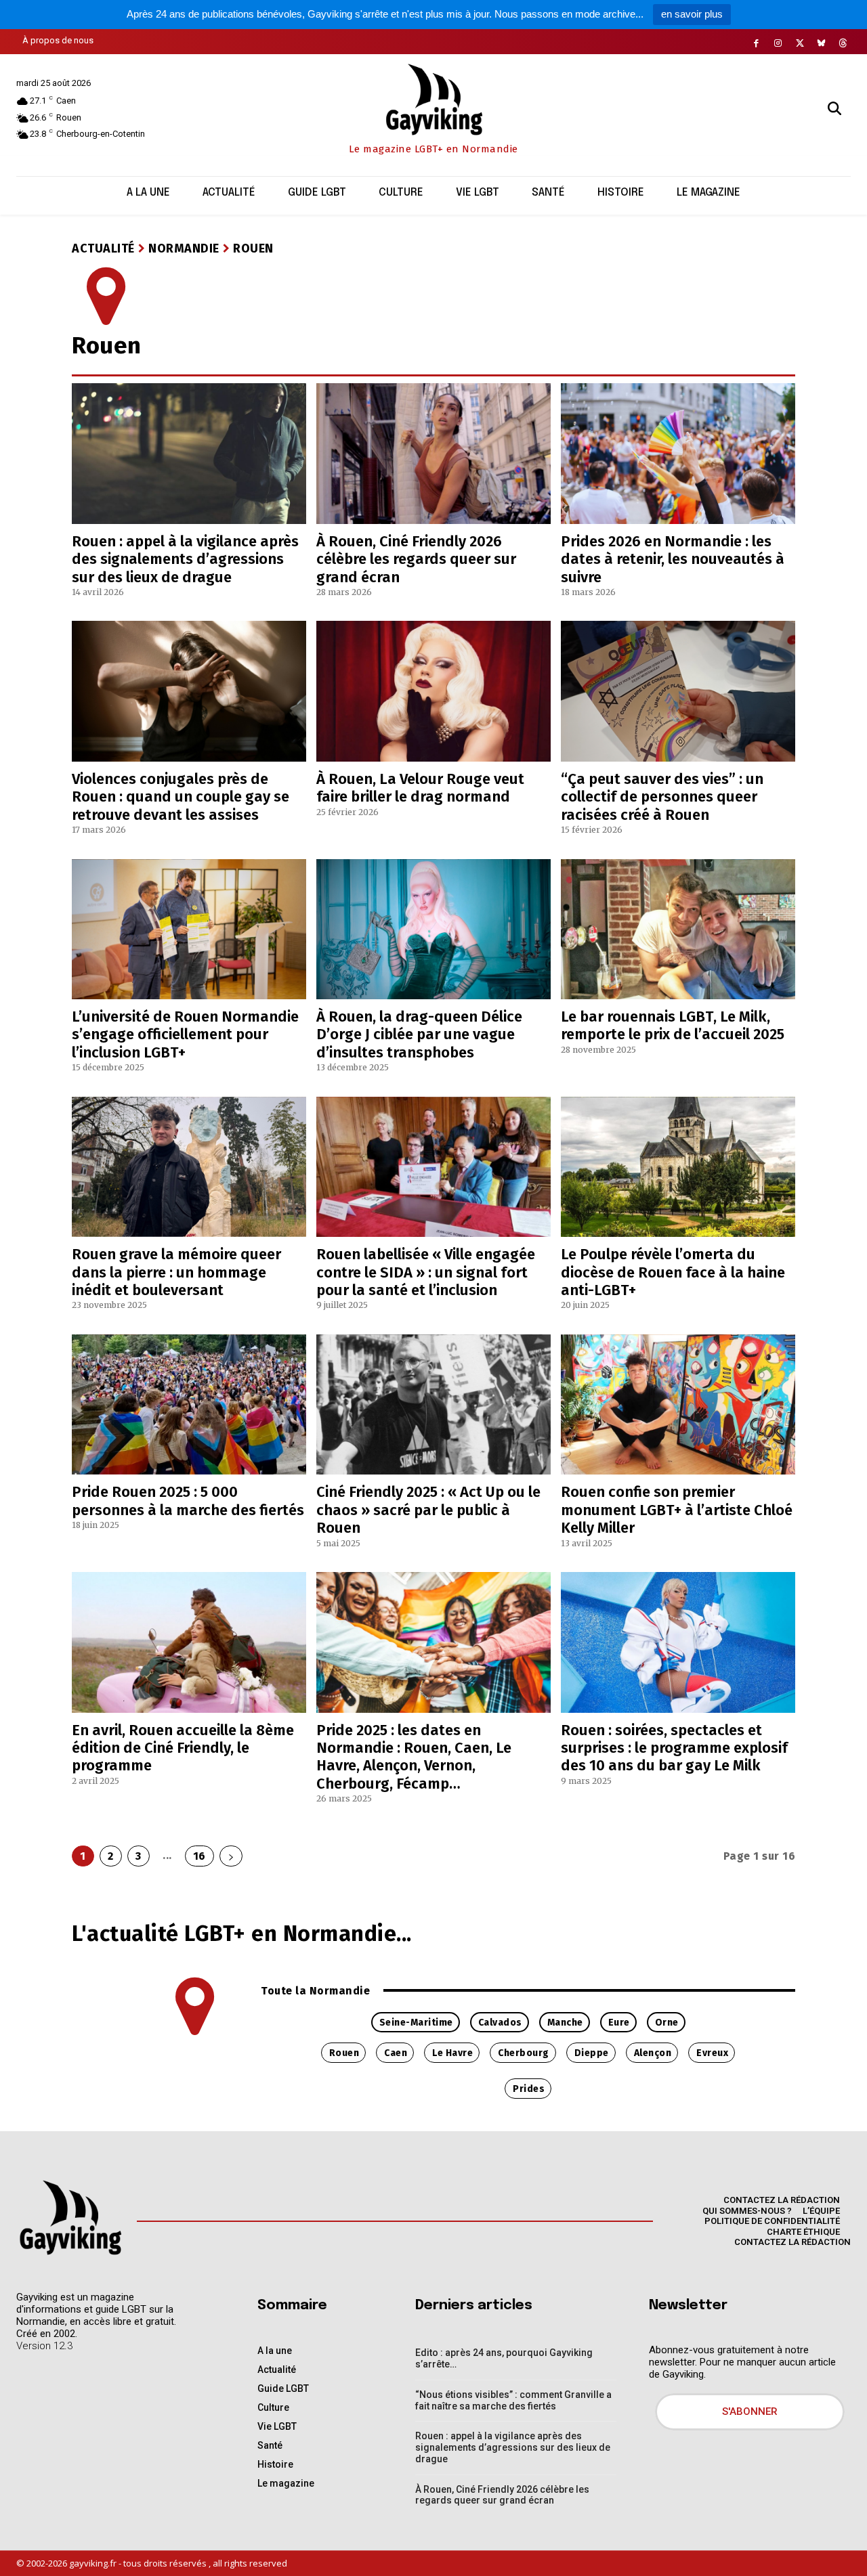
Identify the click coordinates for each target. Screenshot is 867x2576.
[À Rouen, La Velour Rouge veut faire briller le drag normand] (433, 691)
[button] (834, 108)
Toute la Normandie (315, 1991)
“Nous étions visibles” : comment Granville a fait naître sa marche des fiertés (513, 2400)
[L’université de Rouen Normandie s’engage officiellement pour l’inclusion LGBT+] (189, 930)
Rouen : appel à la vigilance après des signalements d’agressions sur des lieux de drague (185, 559)
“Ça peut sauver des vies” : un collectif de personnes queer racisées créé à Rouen (662, 797)
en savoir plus (692, 14)
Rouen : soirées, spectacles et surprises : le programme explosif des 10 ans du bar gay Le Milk (674, 1748)
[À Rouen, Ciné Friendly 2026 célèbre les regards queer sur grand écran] (433, 454)
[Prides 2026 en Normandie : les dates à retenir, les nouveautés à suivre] (678, 454)
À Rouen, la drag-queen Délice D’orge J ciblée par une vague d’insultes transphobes (419, 1034)
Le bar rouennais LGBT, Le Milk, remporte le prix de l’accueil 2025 (673, 1025)
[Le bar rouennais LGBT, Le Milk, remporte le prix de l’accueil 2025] (678, 930)
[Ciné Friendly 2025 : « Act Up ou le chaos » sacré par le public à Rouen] (433, 1405)
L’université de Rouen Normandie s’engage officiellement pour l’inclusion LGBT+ (185, 1034)
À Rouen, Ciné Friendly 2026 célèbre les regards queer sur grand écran (416, 559)
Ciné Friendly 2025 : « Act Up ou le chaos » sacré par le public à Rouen (428, 1510)
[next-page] (231, 1856)
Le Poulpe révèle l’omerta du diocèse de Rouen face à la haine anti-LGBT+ (673, 1272)
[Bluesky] (822, 43)
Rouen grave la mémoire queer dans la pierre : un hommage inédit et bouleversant (176, 1272)
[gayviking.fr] (70, 2217)
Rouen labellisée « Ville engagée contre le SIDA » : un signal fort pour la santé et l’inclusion (426, 1272)
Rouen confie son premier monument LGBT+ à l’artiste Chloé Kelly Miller (677, 1510)
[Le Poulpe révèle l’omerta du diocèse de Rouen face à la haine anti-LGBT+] (678, 1167)
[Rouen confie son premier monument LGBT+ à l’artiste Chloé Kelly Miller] (678, 1405)
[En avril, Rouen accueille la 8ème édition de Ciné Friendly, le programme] (189, 1642)
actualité (103, 248)
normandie (184, 248)
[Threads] (843, 43)
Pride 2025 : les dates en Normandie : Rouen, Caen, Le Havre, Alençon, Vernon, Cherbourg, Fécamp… (414, 1757)
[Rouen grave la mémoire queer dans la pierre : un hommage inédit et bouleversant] (189, 1167)
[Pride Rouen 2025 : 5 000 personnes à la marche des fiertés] (189, 1405)
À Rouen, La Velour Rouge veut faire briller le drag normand (420, 788)
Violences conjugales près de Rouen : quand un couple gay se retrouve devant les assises (181, 797)
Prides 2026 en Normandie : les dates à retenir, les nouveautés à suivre (673, 559)
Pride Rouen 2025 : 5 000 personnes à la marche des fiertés (188, 1501)
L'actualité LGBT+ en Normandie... (242, 1934)
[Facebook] (757, 43)
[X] (800, 43)
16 (199, 1856)
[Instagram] (778, 43)
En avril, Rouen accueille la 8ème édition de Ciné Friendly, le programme (183, 1748)
